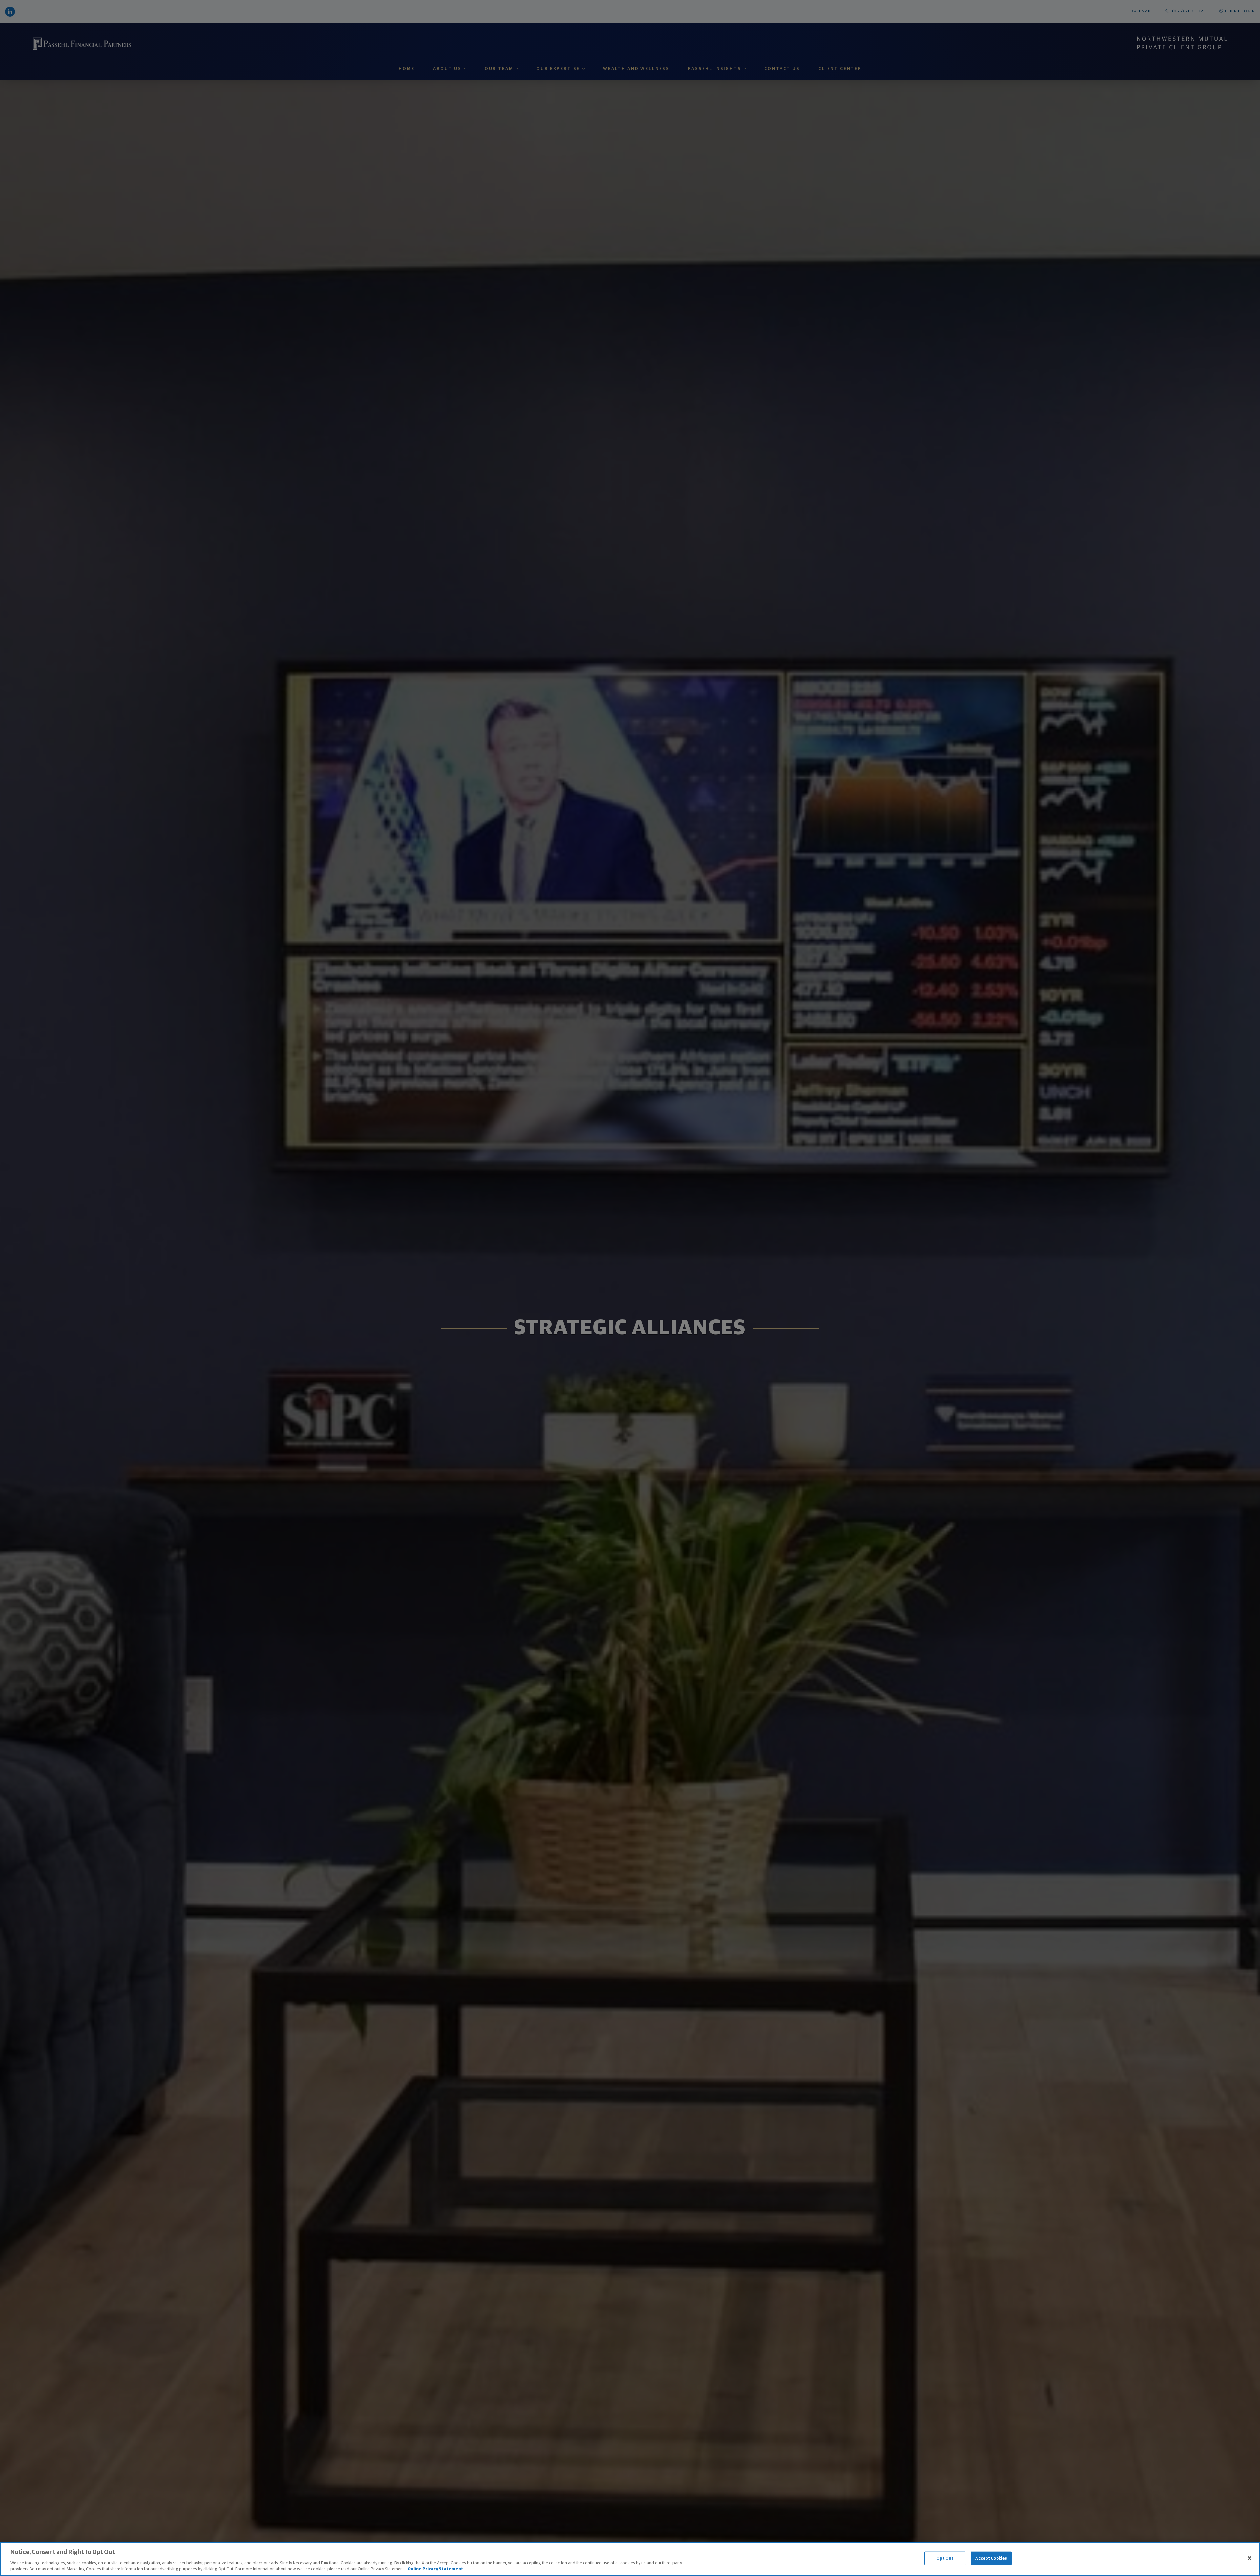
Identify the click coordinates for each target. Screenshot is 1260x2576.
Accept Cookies (991, 2558)
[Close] (1249, 2558)
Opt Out (945, 2558)
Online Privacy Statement (435, 2569)
